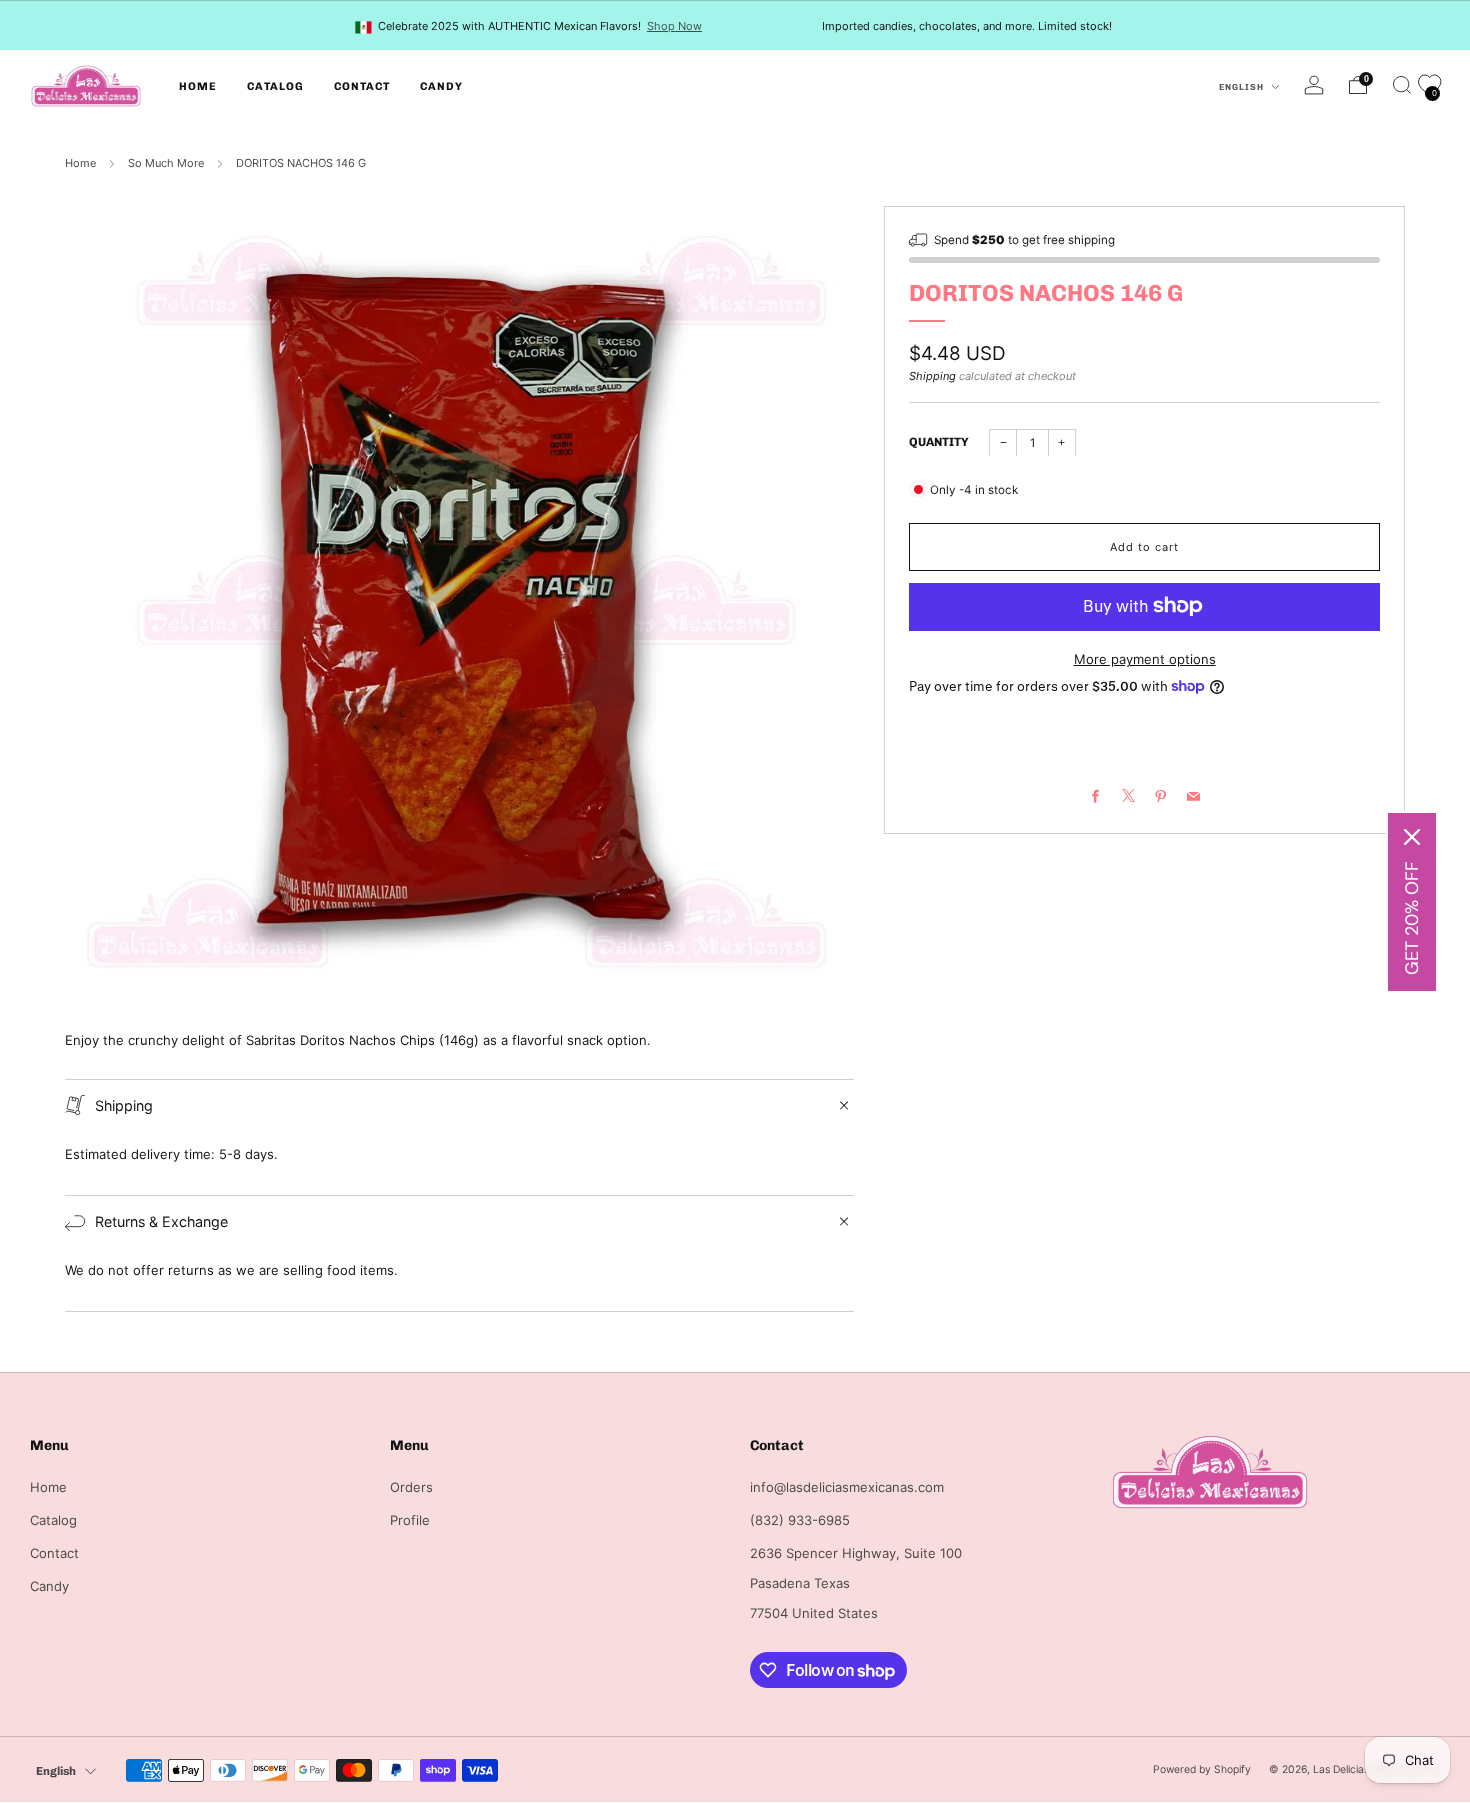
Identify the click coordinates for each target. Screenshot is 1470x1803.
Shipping (932, 376)
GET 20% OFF (1412, 918)
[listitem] (530, 25)
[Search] (1402, 85)
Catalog (275, 86)
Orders (411, 1487)
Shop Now (674, 26)
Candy (441, 86)
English (1243, 87)
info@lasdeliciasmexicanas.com (847, 1487)
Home (198, 86)
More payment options (1145, 658)
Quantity (939, 441)
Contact (362, 86)
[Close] (1412, 837)
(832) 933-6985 (800, 1520)
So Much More (166, 163)
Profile (410, 1520)
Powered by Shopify (1202, 1769)
